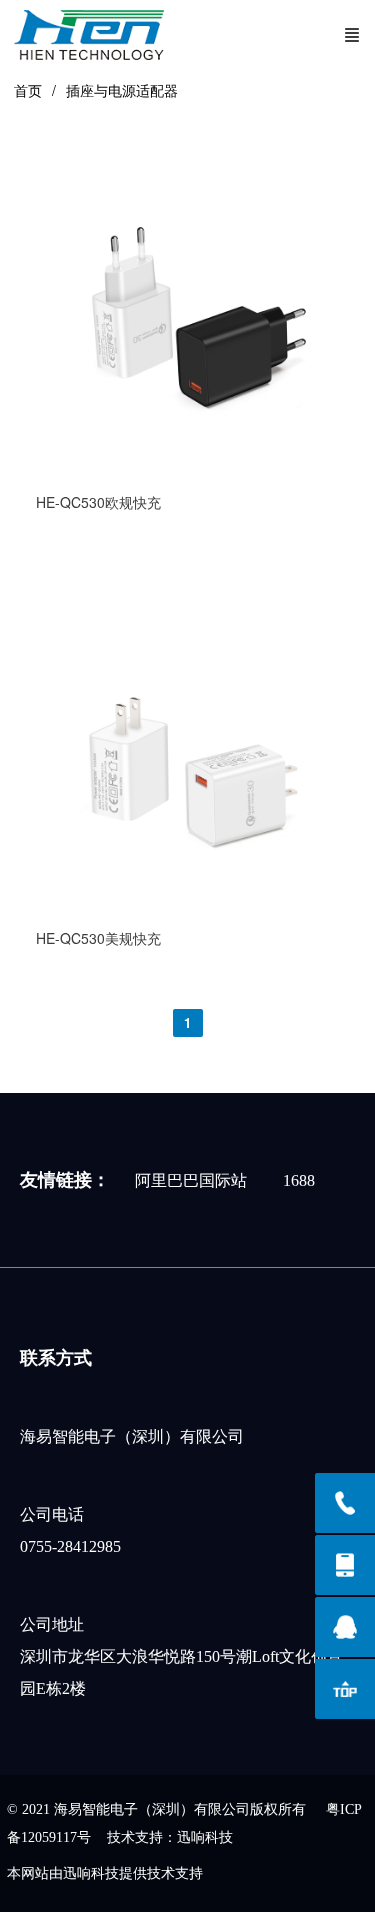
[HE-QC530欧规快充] (188, 468)
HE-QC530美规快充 (98, 938)
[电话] (345, 1503)
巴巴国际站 (207, 1180)
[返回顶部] (345, 1689)
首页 (28, 90)
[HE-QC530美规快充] (188, 904)
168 (295, 1180)
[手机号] (345, 1565)
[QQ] (345, 1627)
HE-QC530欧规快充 (98, 502)
